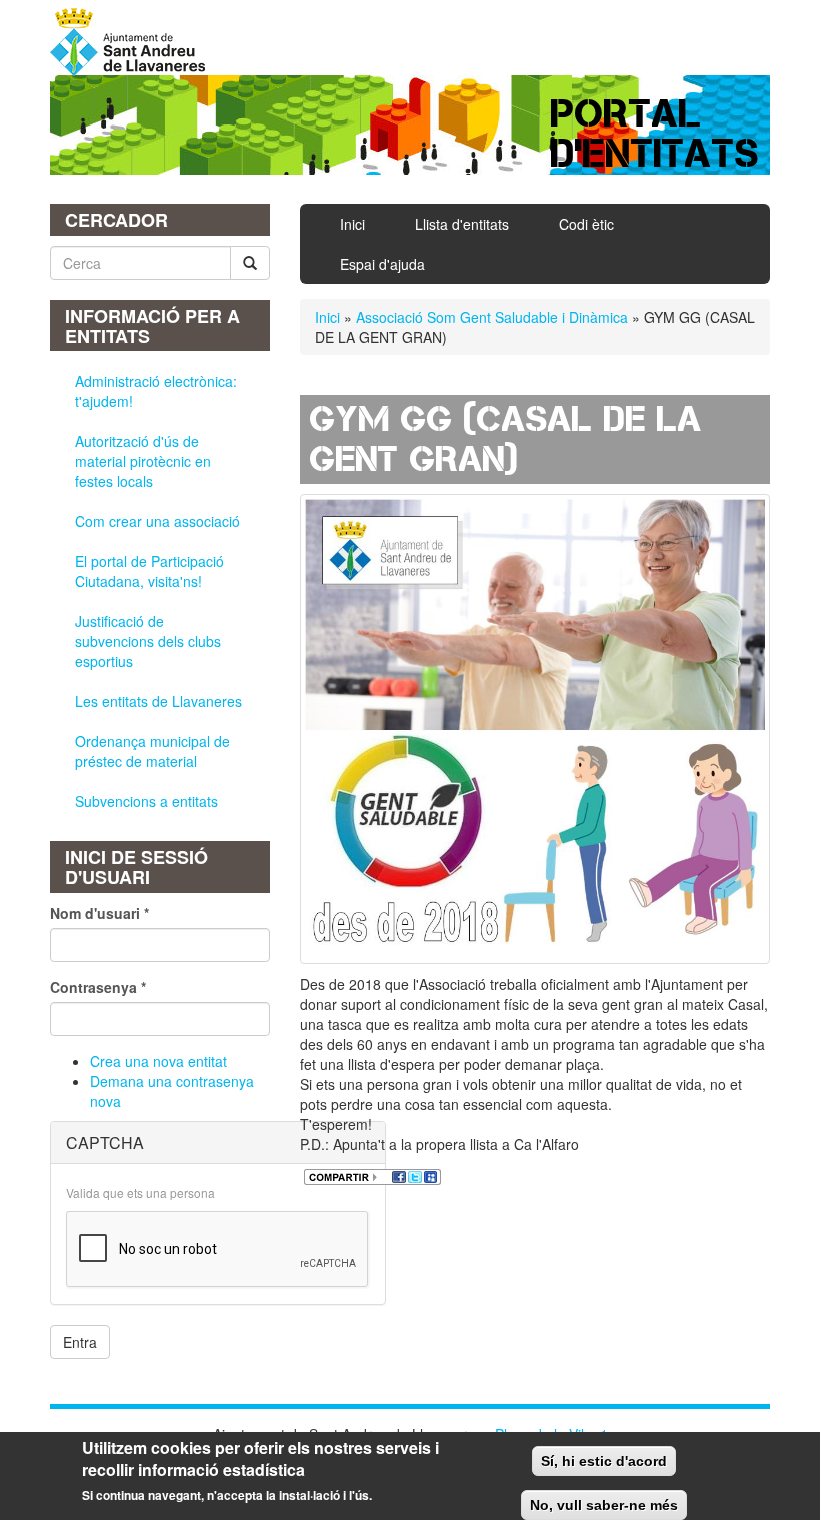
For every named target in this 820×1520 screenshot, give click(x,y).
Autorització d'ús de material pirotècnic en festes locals (143, 461)
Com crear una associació (157, 521)
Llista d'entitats (462, 224)
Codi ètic (586, 224)
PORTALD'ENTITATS (655, 133)
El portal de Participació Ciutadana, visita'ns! (149, 571)
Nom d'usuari (99, 913)
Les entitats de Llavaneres (158, 701)
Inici (352, 224)
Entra (80, 1342)
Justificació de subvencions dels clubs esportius (148, 641)
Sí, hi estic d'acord (604, 1461)
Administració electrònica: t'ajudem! (156, 391)
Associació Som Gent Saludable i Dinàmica (492, 317)
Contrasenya (98, 987)
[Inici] (135, 42)
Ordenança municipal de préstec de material (152, 751)
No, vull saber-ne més (604, 1505)
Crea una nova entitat (158, 1061)
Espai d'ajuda (382, 264)
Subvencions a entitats (146, 801)
